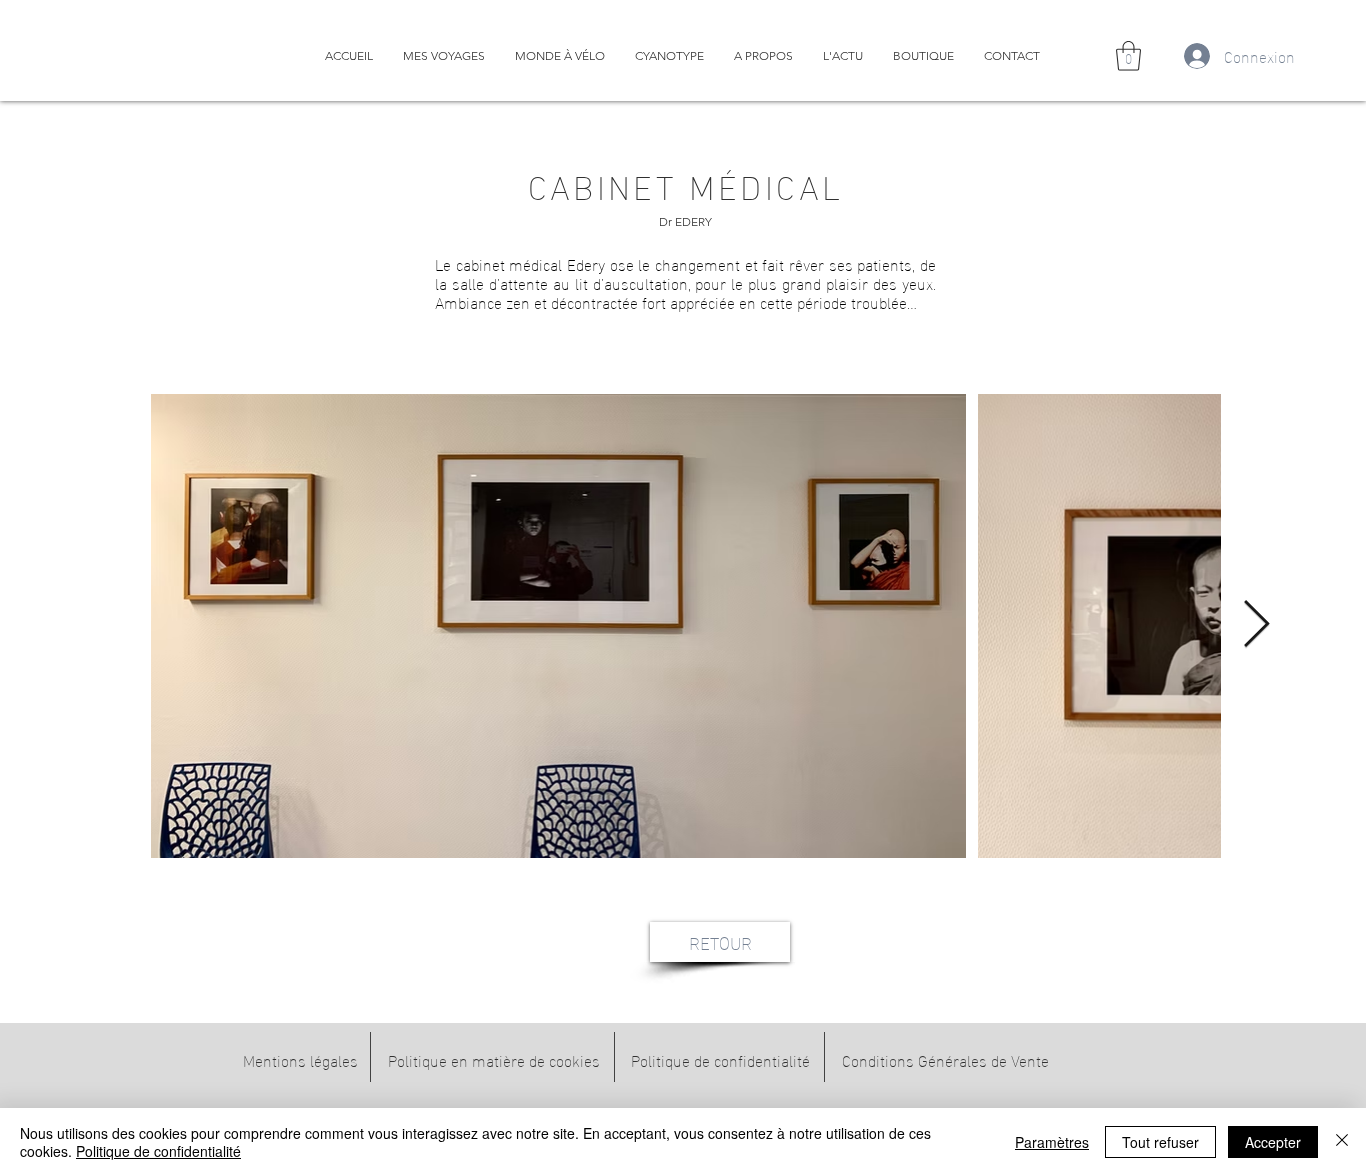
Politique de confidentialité (158, 1151)
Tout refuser (1160, 1142)
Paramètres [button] (1052, 1142)
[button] (1128, 56)
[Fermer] (1342, 1142)
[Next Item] (1256, 625)
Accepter (1273, 1142)
